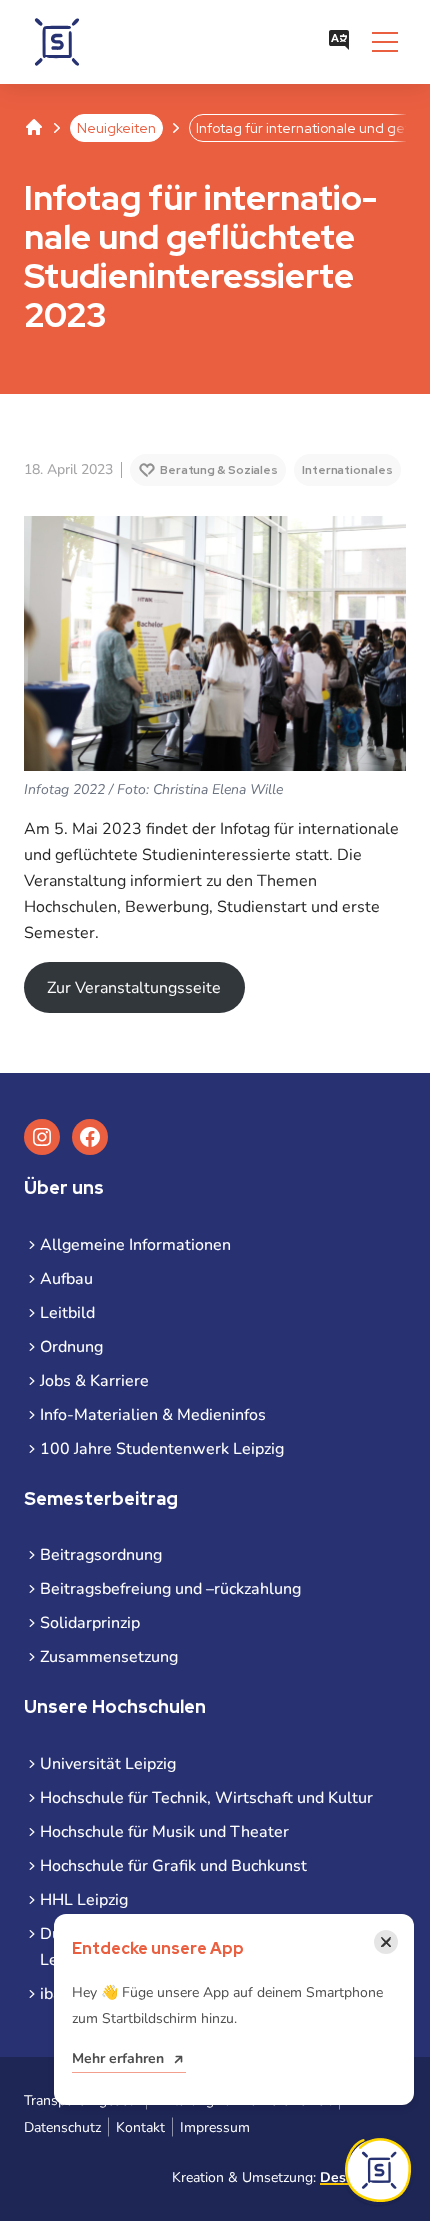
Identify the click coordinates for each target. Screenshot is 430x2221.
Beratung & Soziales (219, 470)
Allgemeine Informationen (135, 1245)
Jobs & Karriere (94, 1381)
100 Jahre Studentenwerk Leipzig (162, 1449)
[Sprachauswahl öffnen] (339, 42)
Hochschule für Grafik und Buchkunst (173, 1866)
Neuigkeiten (116, 128)
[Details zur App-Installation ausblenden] (378, 2170)
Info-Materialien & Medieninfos (153, 1415)
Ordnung (71, 1347)
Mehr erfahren (118, 2058)
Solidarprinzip (90, 1623)
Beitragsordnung (101, 1555)
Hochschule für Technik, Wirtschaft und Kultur (206, 1798)
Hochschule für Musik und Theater (164, 1832)
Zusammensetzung (109, 1657)
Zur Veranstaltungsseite (134, 988)
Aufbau (66, 1279)
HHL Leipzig (84, 1900)
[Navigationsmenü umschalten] (385, 42)
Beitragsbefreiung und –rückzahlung (170, 1589)
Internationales (347, 470)
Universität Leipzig (108, 1764)
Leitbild (67, 1313)
